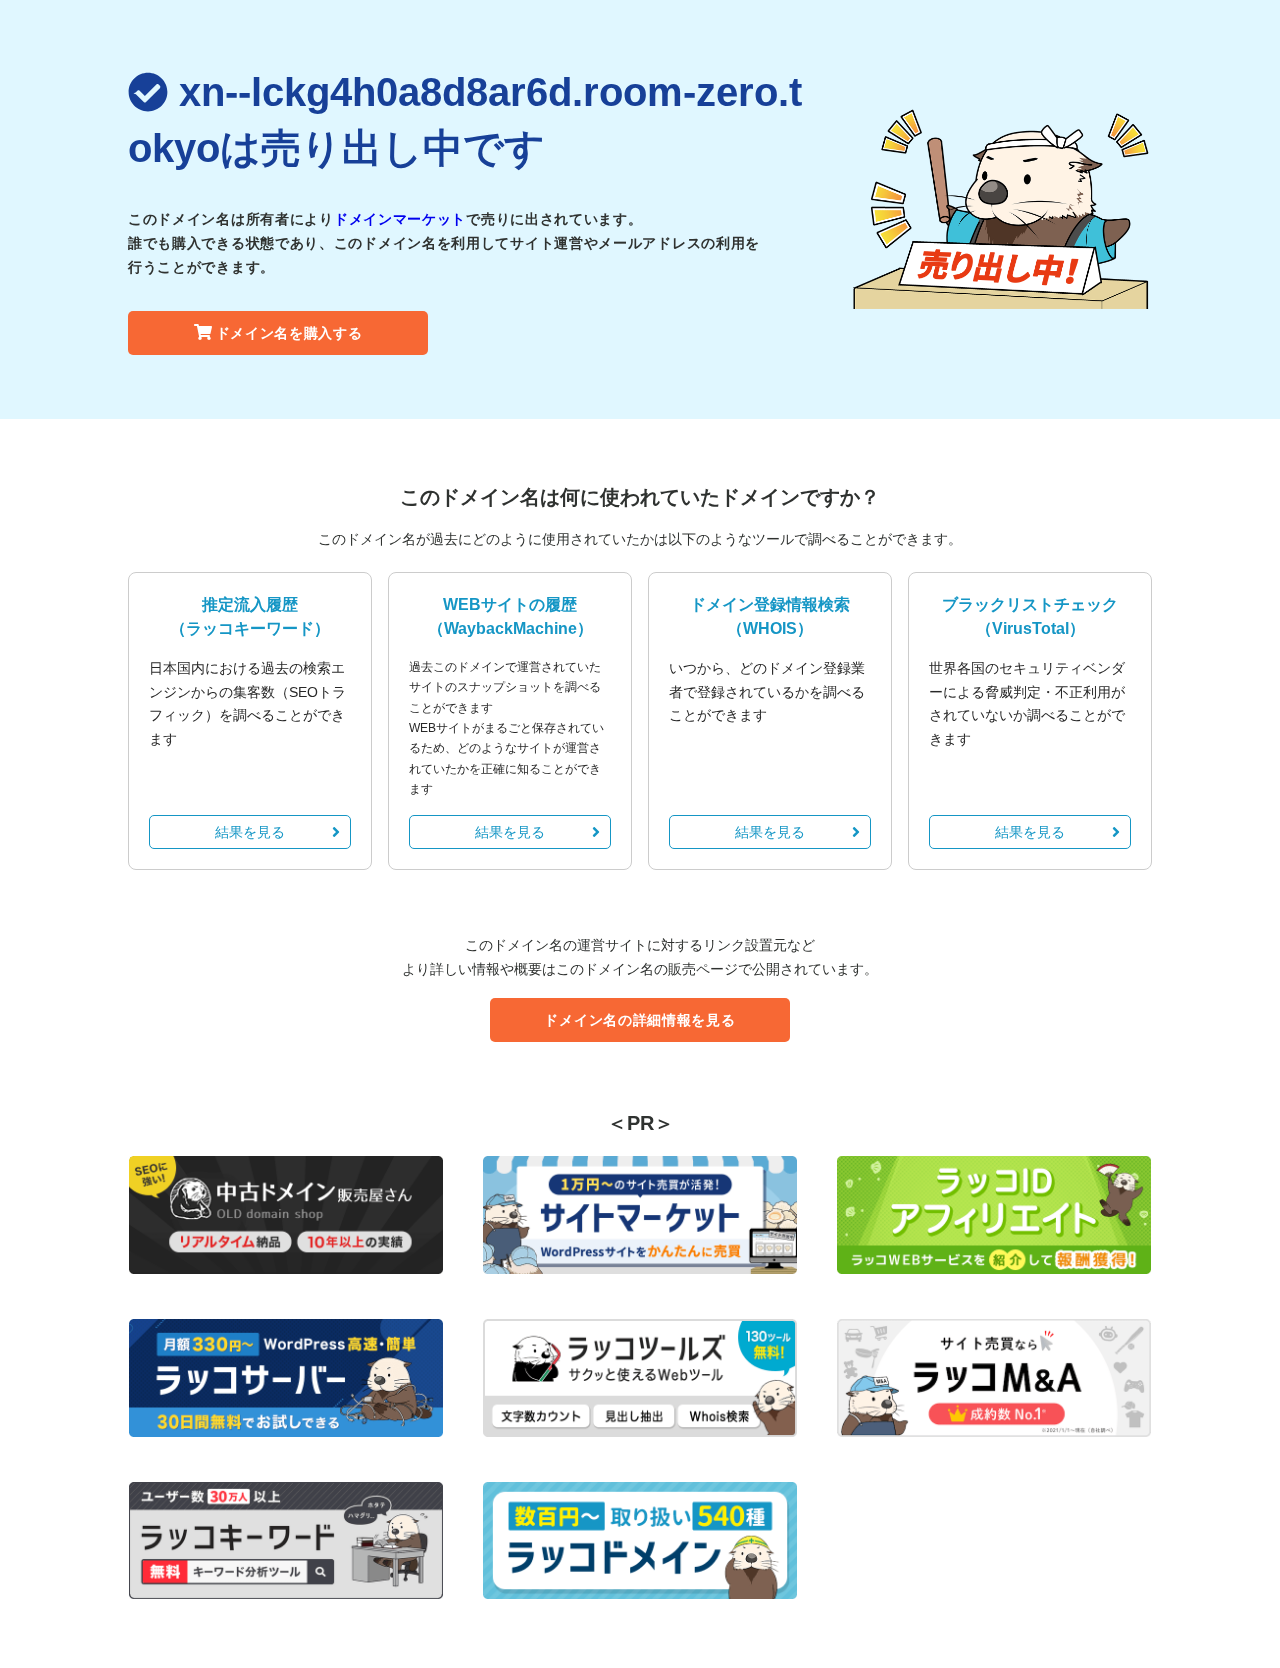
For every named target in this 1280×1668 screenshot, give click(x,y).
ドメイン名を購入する (289, 333)
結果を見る (250, 832)
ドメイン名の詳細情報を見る (639, 1020)
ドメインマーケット (400, 219)
